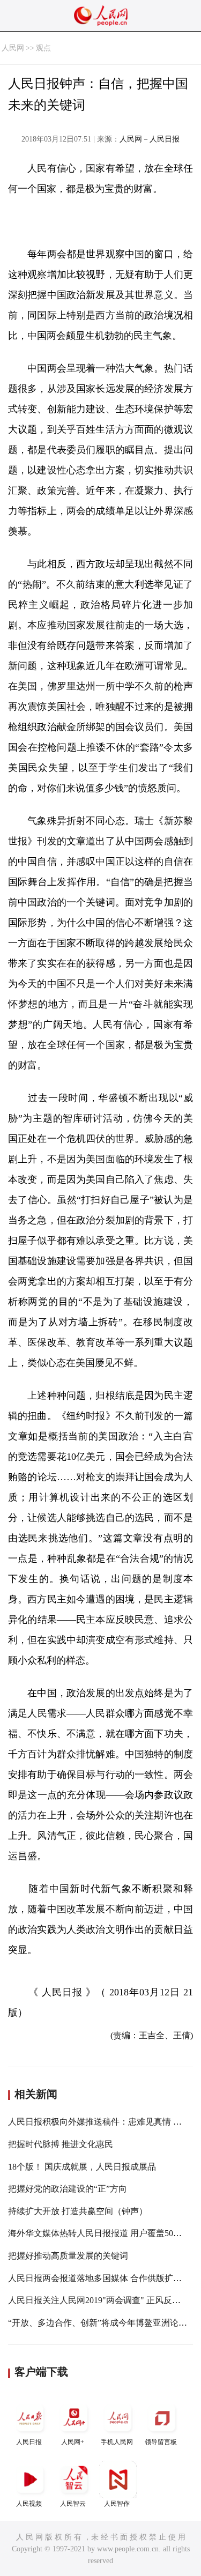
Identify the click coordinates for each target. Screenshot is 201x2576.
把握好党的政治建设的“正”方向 (68, 2189)
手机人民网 (117, 2442)
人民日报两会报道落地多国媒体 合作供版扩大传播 (103, 2278)
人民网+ (73, 2442)
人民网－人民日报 (150, 139)
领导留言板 (161, 2442)
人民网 (13, 48)
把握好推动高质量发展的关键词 (68, 2256)
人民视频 (29, 2504)
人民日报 (29, 2442)
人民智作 (117, 2504)
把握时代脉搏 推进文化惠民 (61, 2144)
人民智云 (73, 2504)
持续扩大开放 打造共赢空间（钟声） (78, 2211)
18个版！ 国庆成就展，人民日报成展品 (82, 2167)
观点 (43, 48)
